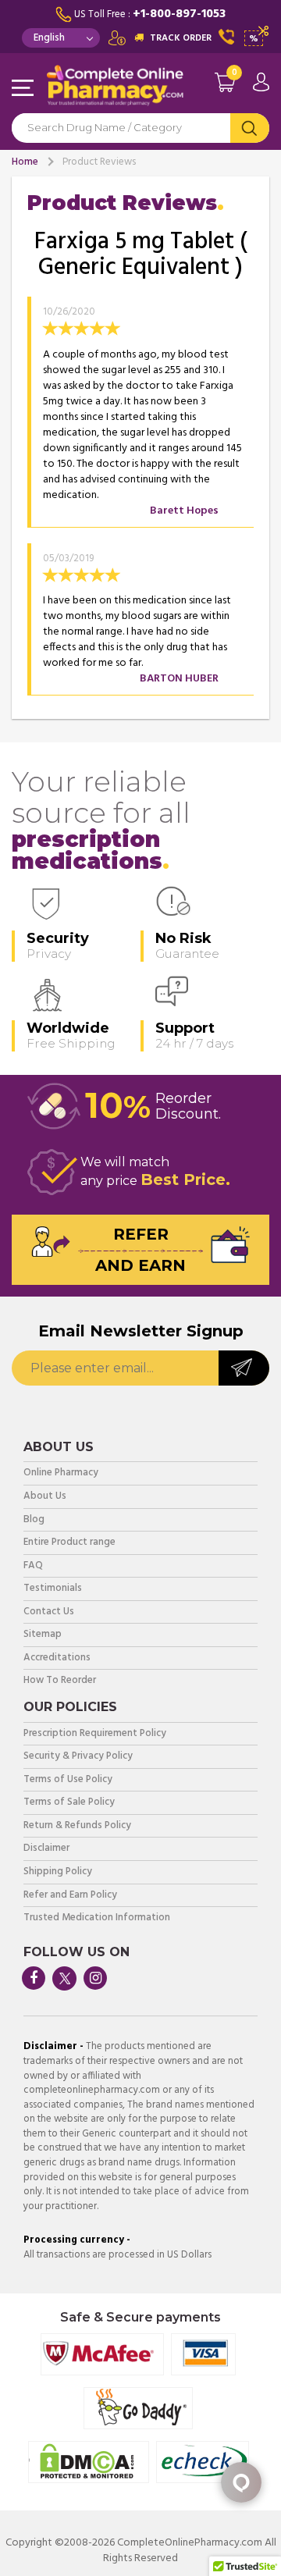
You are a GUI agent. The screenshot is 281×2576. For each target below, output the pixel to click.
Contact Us (49, 1612)
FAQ (33, 1566)
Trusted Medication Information (97, 1918)
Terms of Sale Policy (69, 1803)
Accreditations (57, 1658)
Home (25, 162)
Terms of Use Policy (68, 1780)
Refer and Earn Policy (70, 1896)
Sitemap (43, 1635)
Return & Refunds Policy (77, 1826)
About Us (45, 1497)
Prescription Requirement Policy (95, 1734)
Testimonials (53, 1589)
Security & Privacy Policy (78, 1757)
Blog (34, 1520)
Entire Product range (69, 1543)
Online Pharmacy (61, 1473)
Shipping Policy (58, 1872)
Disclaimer (46, 1849)
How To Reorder (60, 1681)
